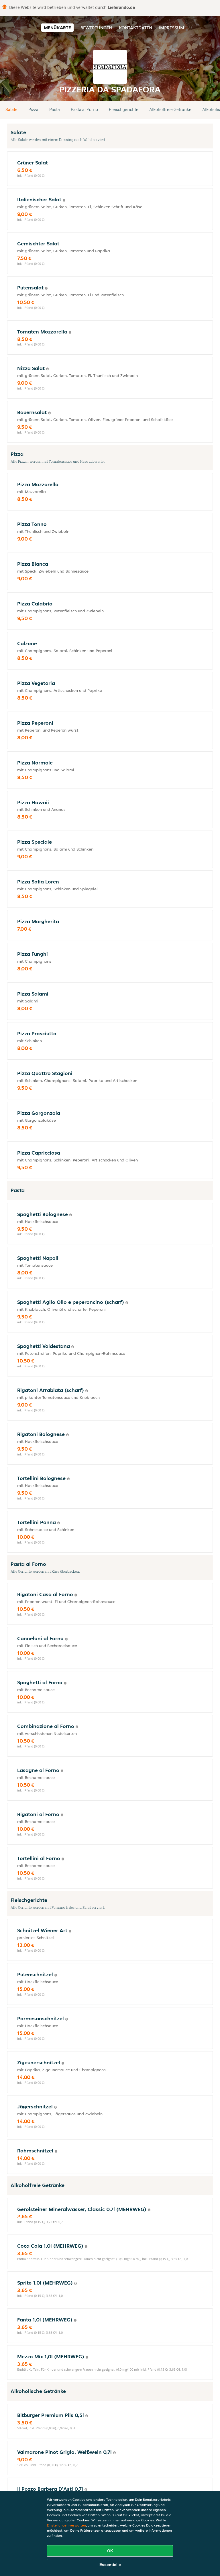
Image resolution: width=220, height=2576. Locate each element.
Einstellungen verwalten (66, 2525)
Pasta (55, 109)
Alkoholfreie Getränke (170, 109)
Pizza (33, 109)
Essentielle (110, 2565)
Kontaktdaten (135, 28)
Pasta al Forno (84, 109)
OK (110, 2551)
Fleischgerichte (124, 109)
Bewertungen (96, 28)
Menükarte (57, 28)
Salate (11, 109)
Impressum (172, 28)
